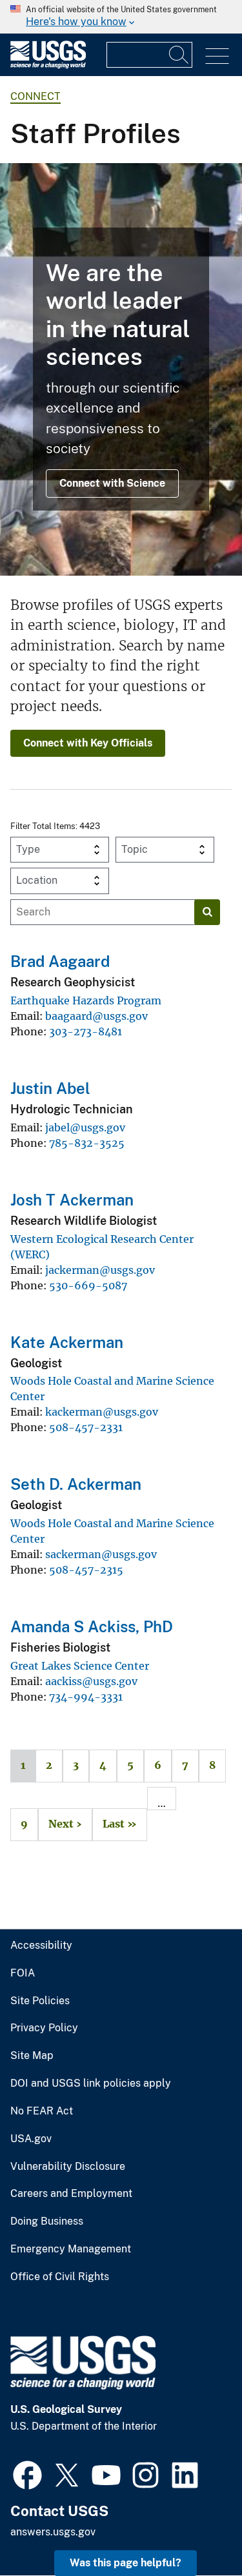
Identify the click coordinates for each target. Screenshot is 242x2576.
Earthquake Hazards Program (86, 1000)
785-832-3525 (87, 1143)
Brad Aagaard (60, 961)
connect (35, 96)
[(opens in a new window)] (27, 2474)
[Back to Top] (195, 2529)
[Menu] (217, 56)
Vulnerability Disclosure (68, 2167)
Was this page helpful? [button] (126, 2563)
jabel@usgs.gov (85, 1127)
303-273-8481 (86, 1031)
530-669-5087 (88, 1285)
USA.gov (31, 2139)
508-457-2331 (86, 1427)
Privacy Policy (44, 2028)
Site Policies (40, 2001)
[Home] (48, 65)
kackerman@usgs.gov (102, 1412)
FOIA (23, 1973)
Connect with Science (112, 483)
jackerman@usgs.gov (100, 1270)
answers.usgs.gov (53, 2532)
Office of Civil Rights (60, 2277)
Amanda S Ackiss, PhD (92, 1626)
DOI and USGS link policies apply (91, 2083)
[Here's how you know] (121, 17)
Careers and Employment (71, 2194)
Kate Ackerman (67, 1342)
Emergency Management (71, 2249)
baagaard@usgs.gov (96, 1016)
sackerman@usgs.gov (101, 1554)
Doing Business (47, 2221)
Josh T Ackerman (72, 1200)
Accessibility (41, 1946)
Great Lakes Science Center (80, 1666)
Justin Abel (50, 1088)
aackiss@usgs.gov (91, 1681)
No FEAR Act (42, 2111)
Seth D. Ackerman (76, 1484)
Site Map (32, 2056)
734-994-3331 (86, 1697)
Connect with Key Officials (88, 743)
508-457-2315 (86, 1570)
